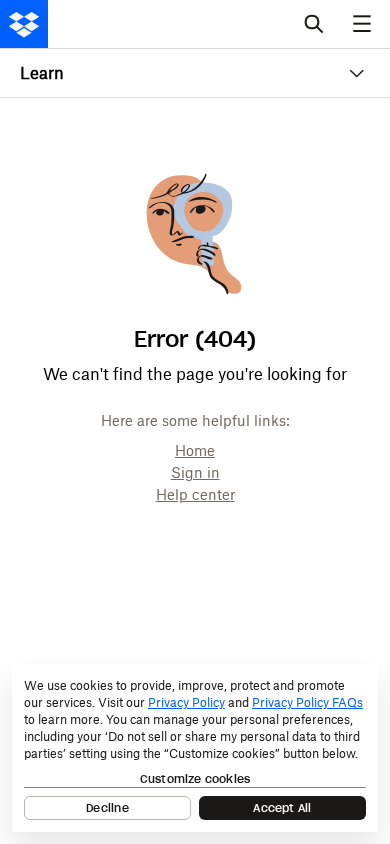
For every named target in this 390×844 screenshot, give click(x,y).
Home (195, 450)
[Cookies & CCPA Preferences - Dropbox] (195, 748)
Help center (195, 494)
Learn (42, 73)
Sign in (195, 472)
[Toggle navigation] (364, 24)
